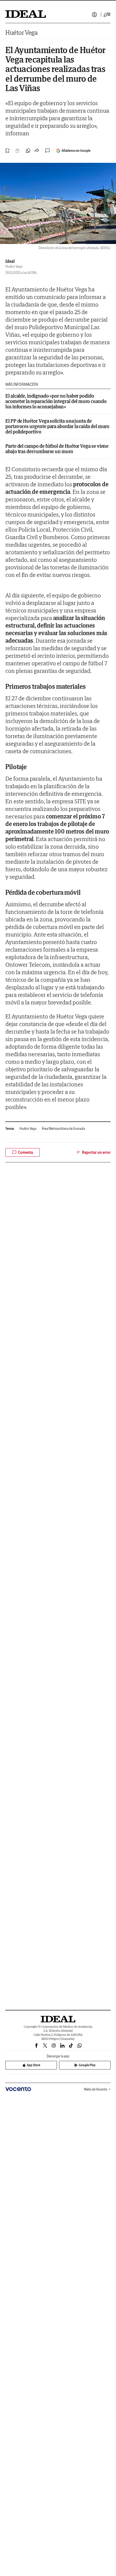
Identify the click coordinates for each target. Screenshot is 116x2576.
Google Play (87, 2065)
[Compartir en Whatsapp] (28, 151)
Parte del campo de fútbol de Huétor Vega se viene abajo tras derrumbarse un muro (57, 449)
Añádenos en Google (76, 151)
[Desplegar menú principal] (107, 15)
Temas (10, 1129)
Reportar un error (96, 1152)
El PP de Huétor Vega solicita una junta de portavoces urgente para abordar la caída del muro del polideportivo (57, 426)
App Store (33, 2065)
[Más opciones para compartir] (37, 151)
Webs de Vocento (96, 2089)
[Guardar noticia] (8, 151)
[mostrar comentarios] (48, 151)
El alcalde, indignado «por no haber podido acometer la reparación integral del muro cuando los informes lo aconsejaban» (56, 401)
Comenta (25, 1152)
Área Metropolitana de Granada (63, 1129)
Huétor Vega (22, 32)
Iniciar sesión (94, 15)
